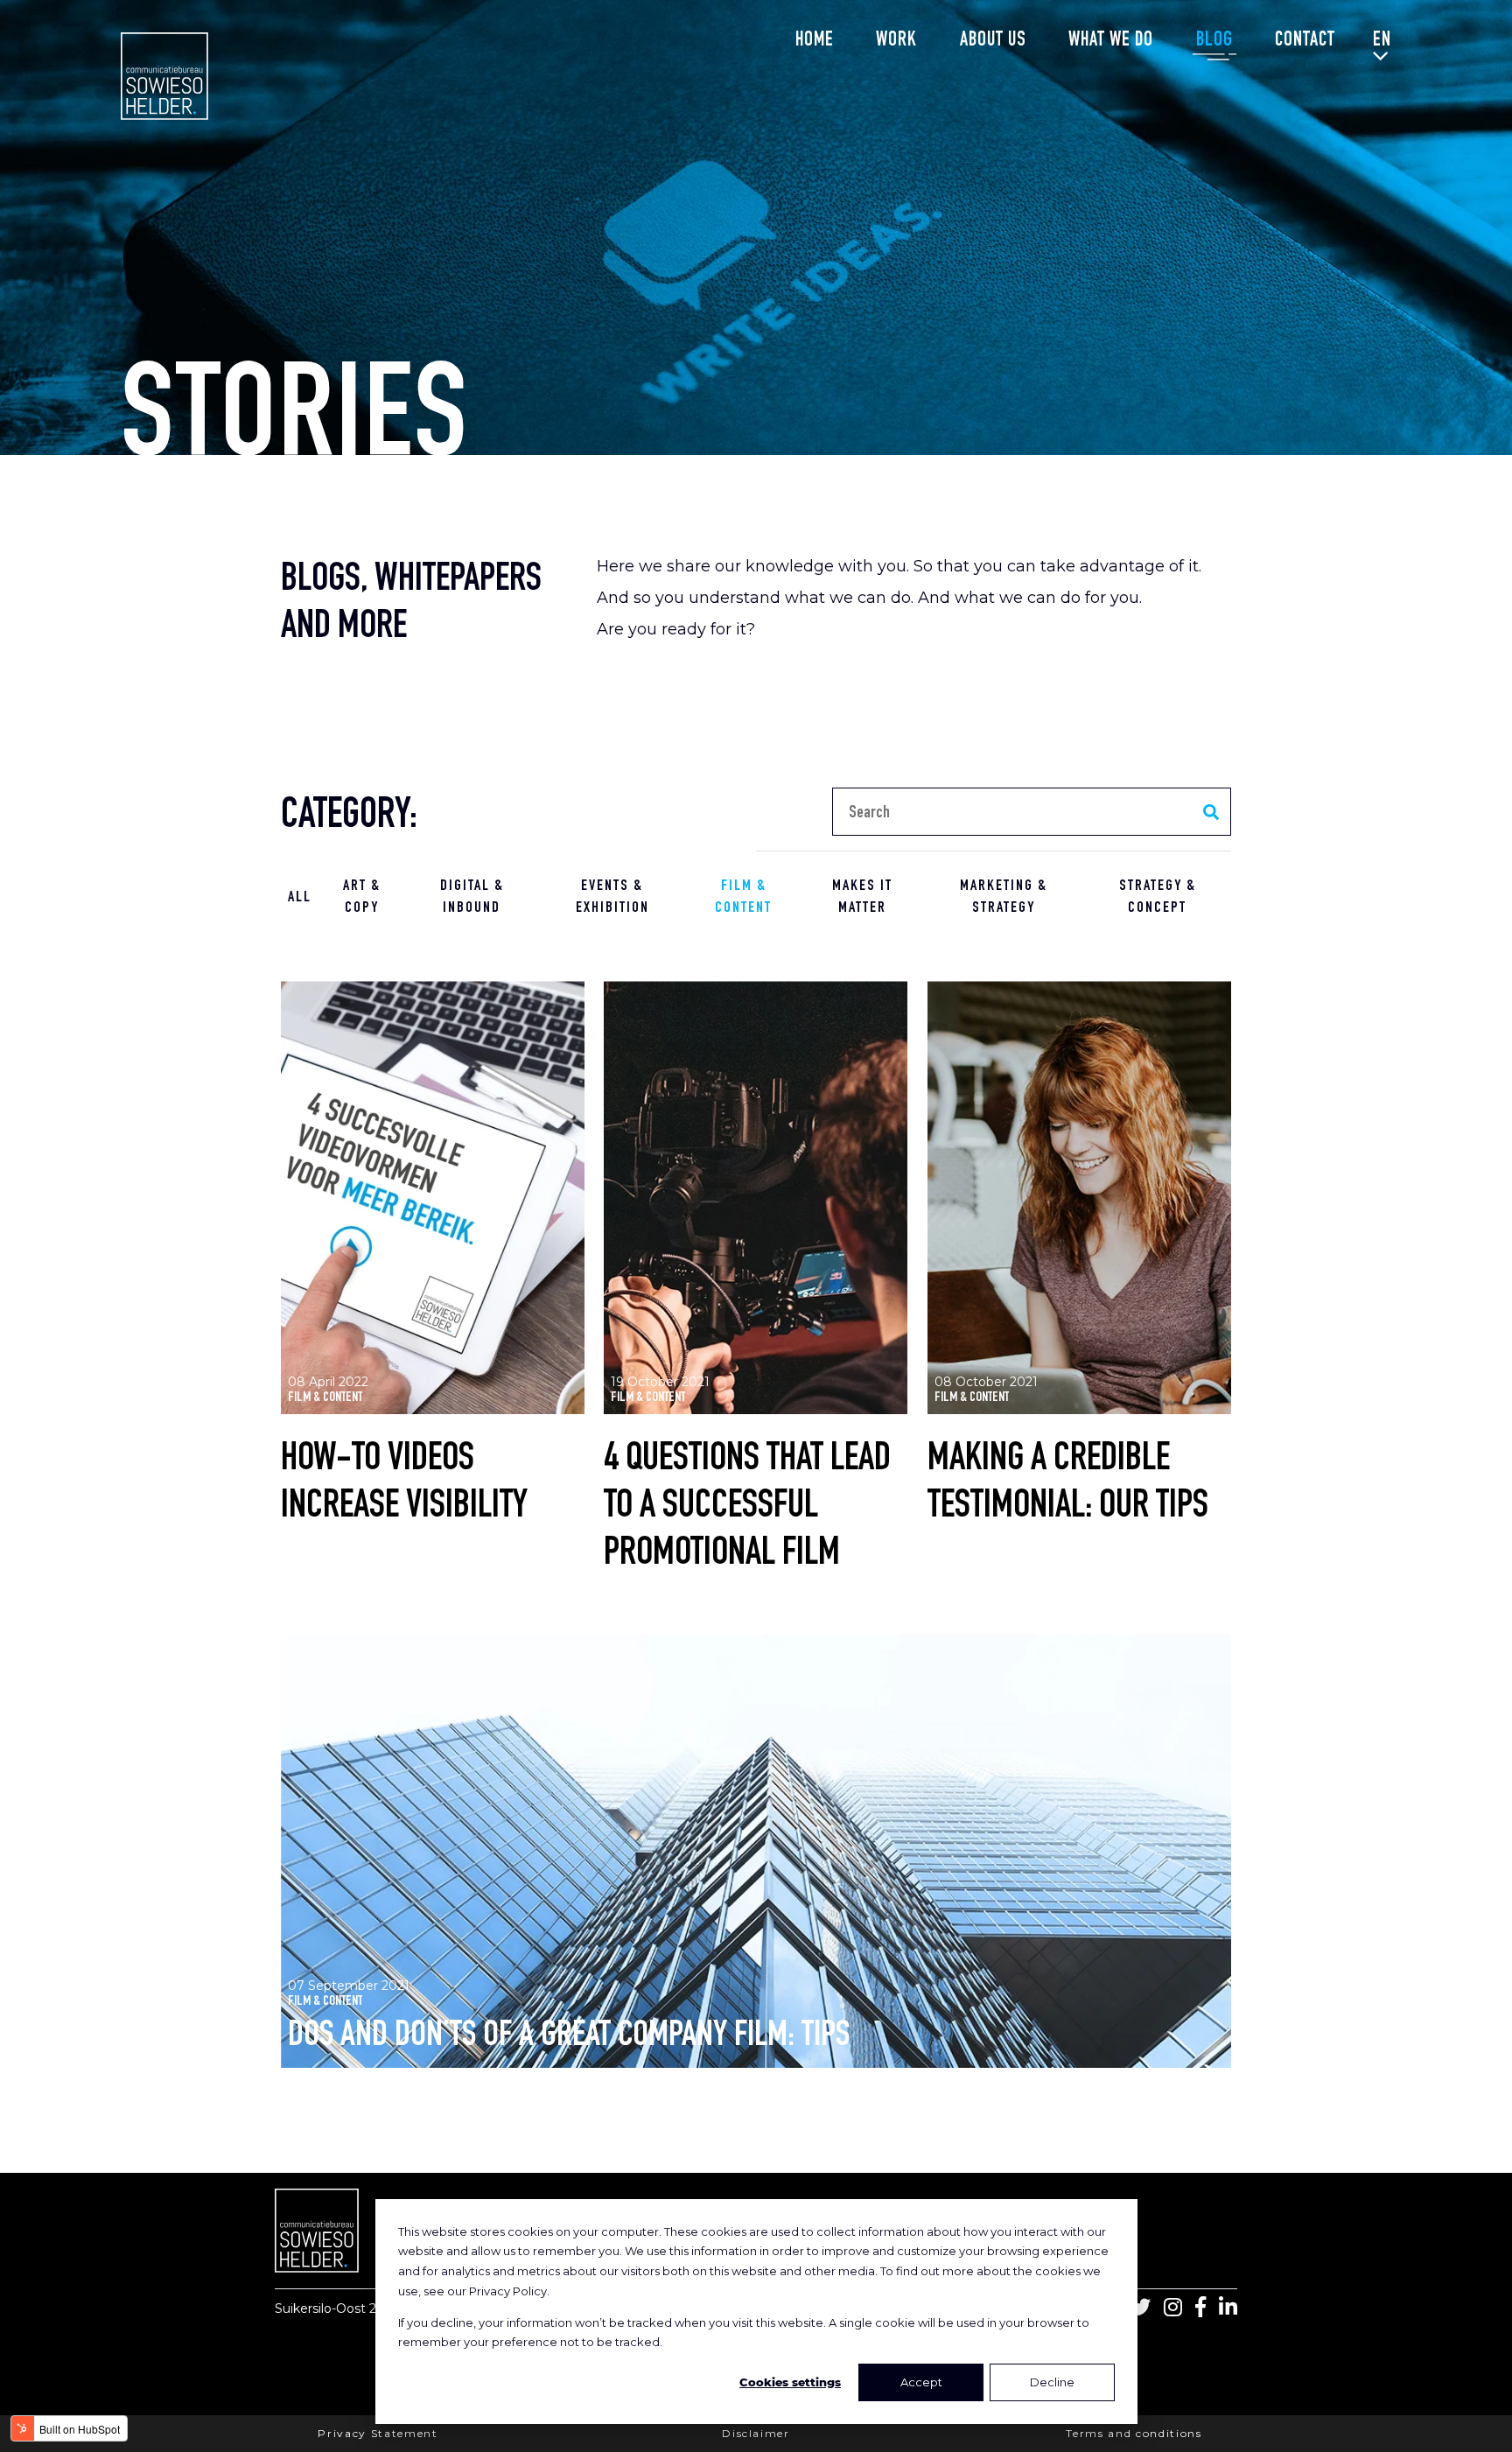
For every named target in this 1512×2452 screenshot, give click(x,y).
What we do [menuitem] (1111, 41)
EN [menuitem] (1382, 41)
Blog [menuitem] (1214, 41)
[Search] (1210, 811)
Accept (921, 2382)
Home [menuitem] (815, 41)
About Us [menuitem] (993, 41)
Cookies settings (790, 2382)
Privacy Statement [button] (378, 2433)
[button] (433, 1257)
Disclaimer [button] (756, 2433)
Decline (1052, 2382)
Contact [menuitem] (1305, 41)
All (300, 898)
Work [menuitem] (896, 41)
